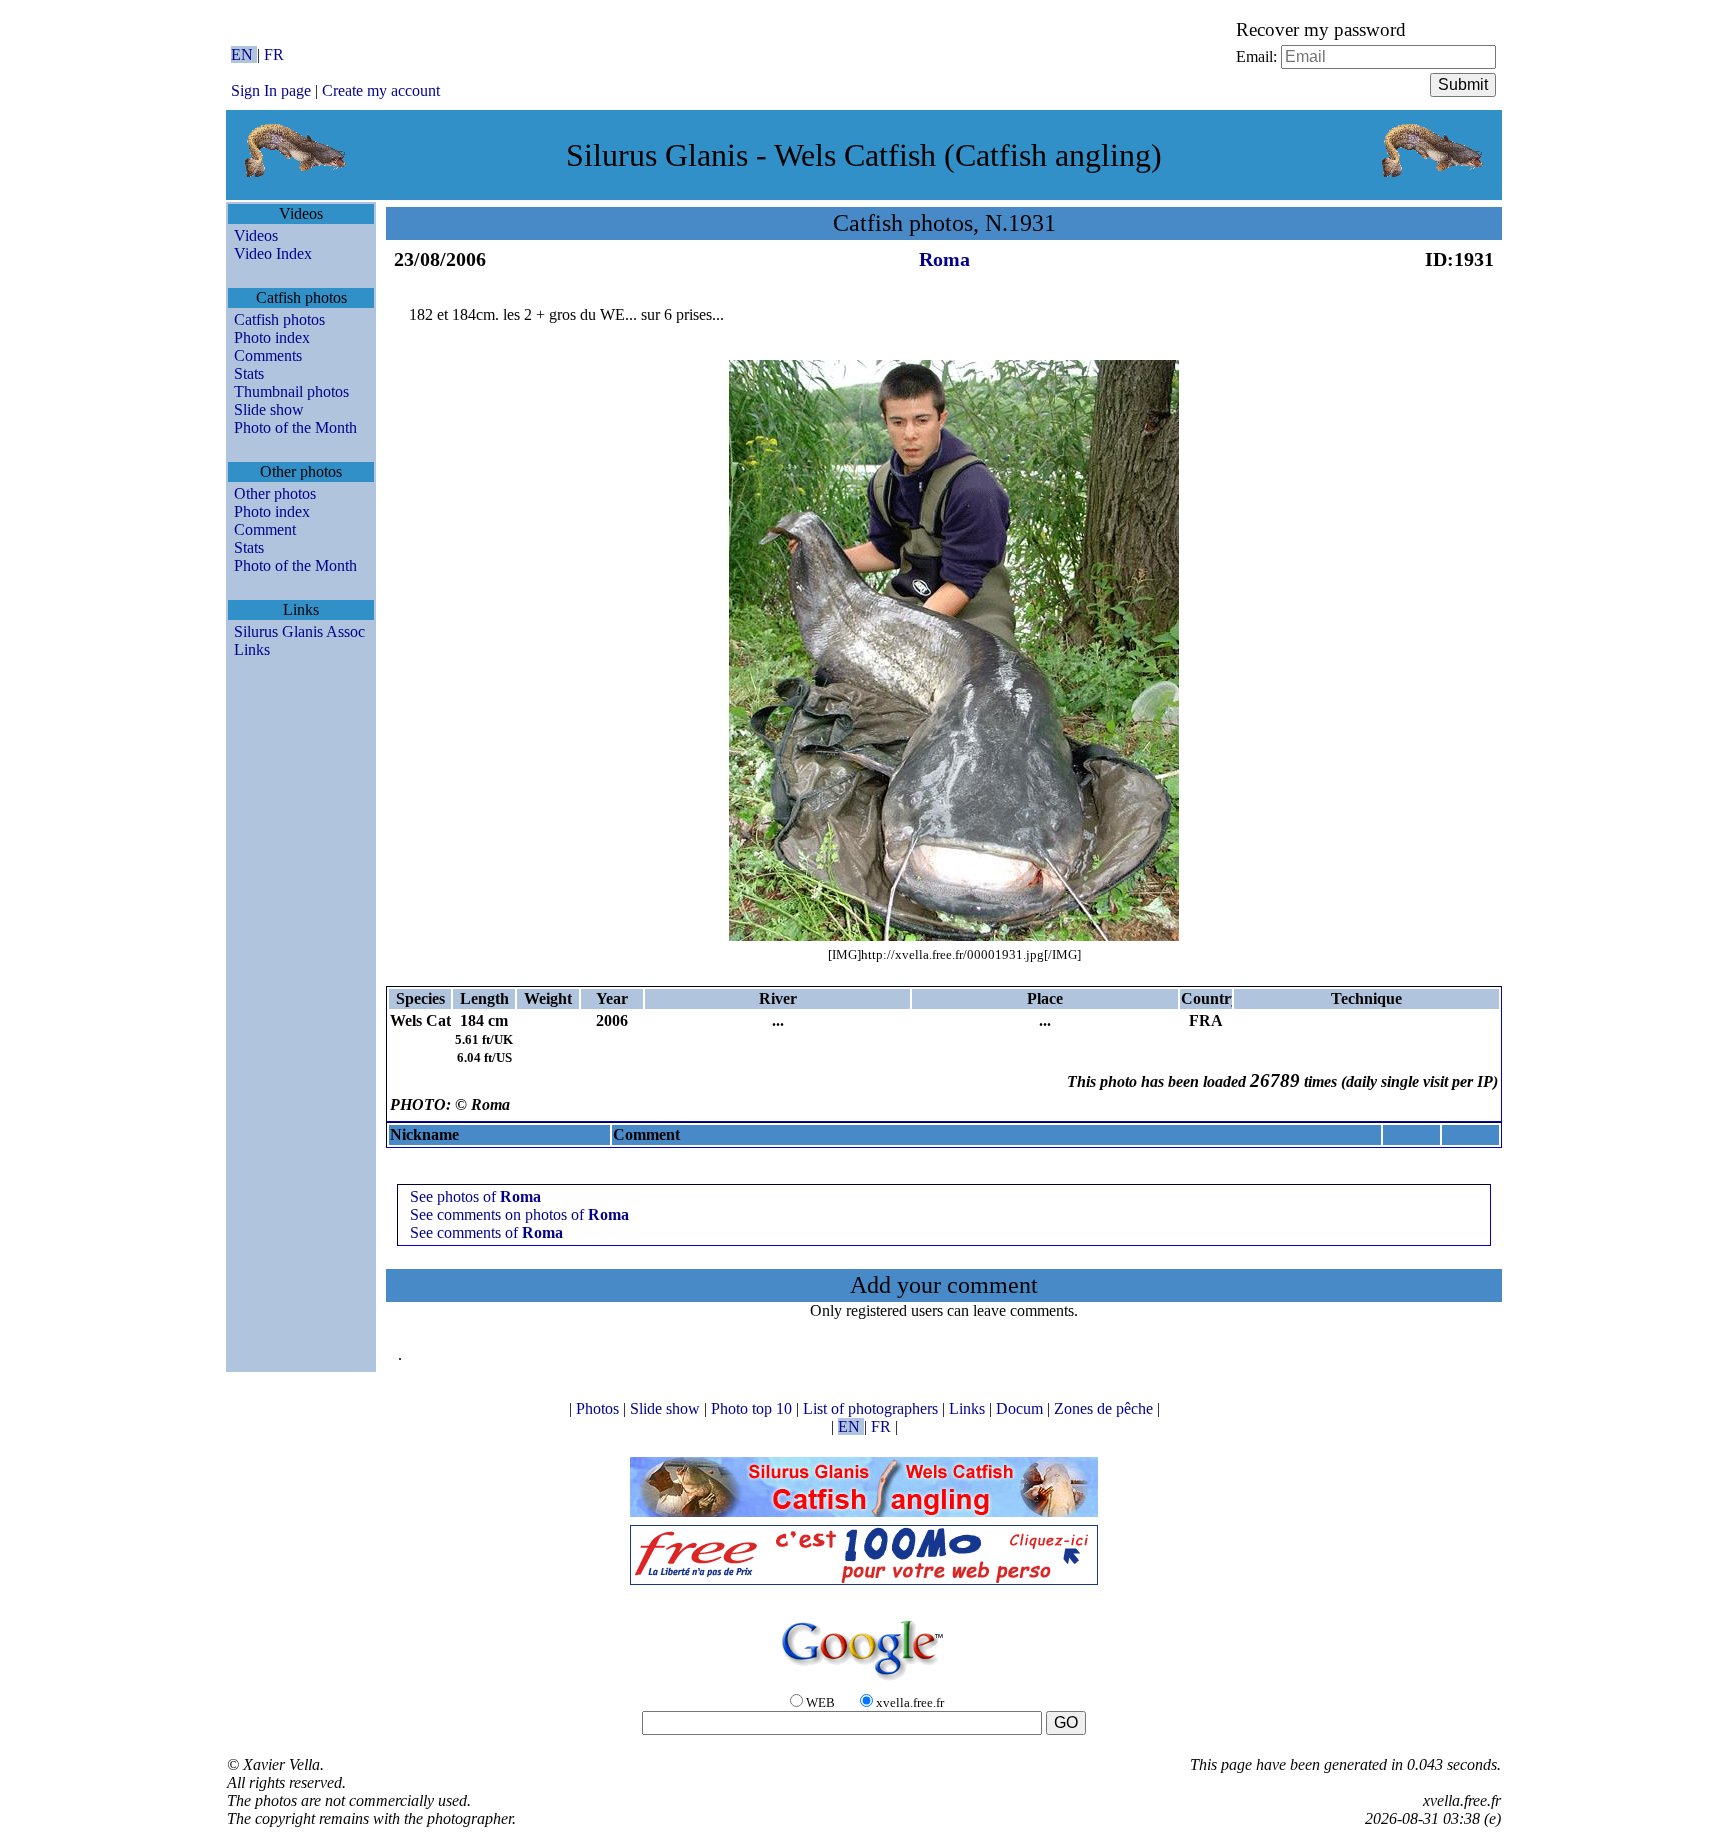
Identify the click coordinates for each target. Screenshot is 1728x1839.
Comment (265, 529)
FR (274, 54)
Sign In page (271, 90)
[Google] (864, 1681)
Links (252, 649)
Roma (944, 259)
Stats (249, 373)
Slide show (269, 409)
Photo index (272, 337)
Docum (1021, 1408)
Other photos (275, 493)
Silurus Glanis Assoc (299, 631)
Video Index (273, 253)
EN (244, 54)
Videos (256, 235)
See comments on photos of (519, 1214)
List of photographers (872, 1408)
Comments (268, 355)
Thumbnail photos (291, 391)
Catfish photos (279, 319)
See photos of (475, 1196)
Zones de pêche (1105, 1408)
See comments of (486, 1232)
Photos (599, 1408)
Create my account (381, 90)
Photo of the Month (295, 427)
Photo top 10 (753, 1408)
